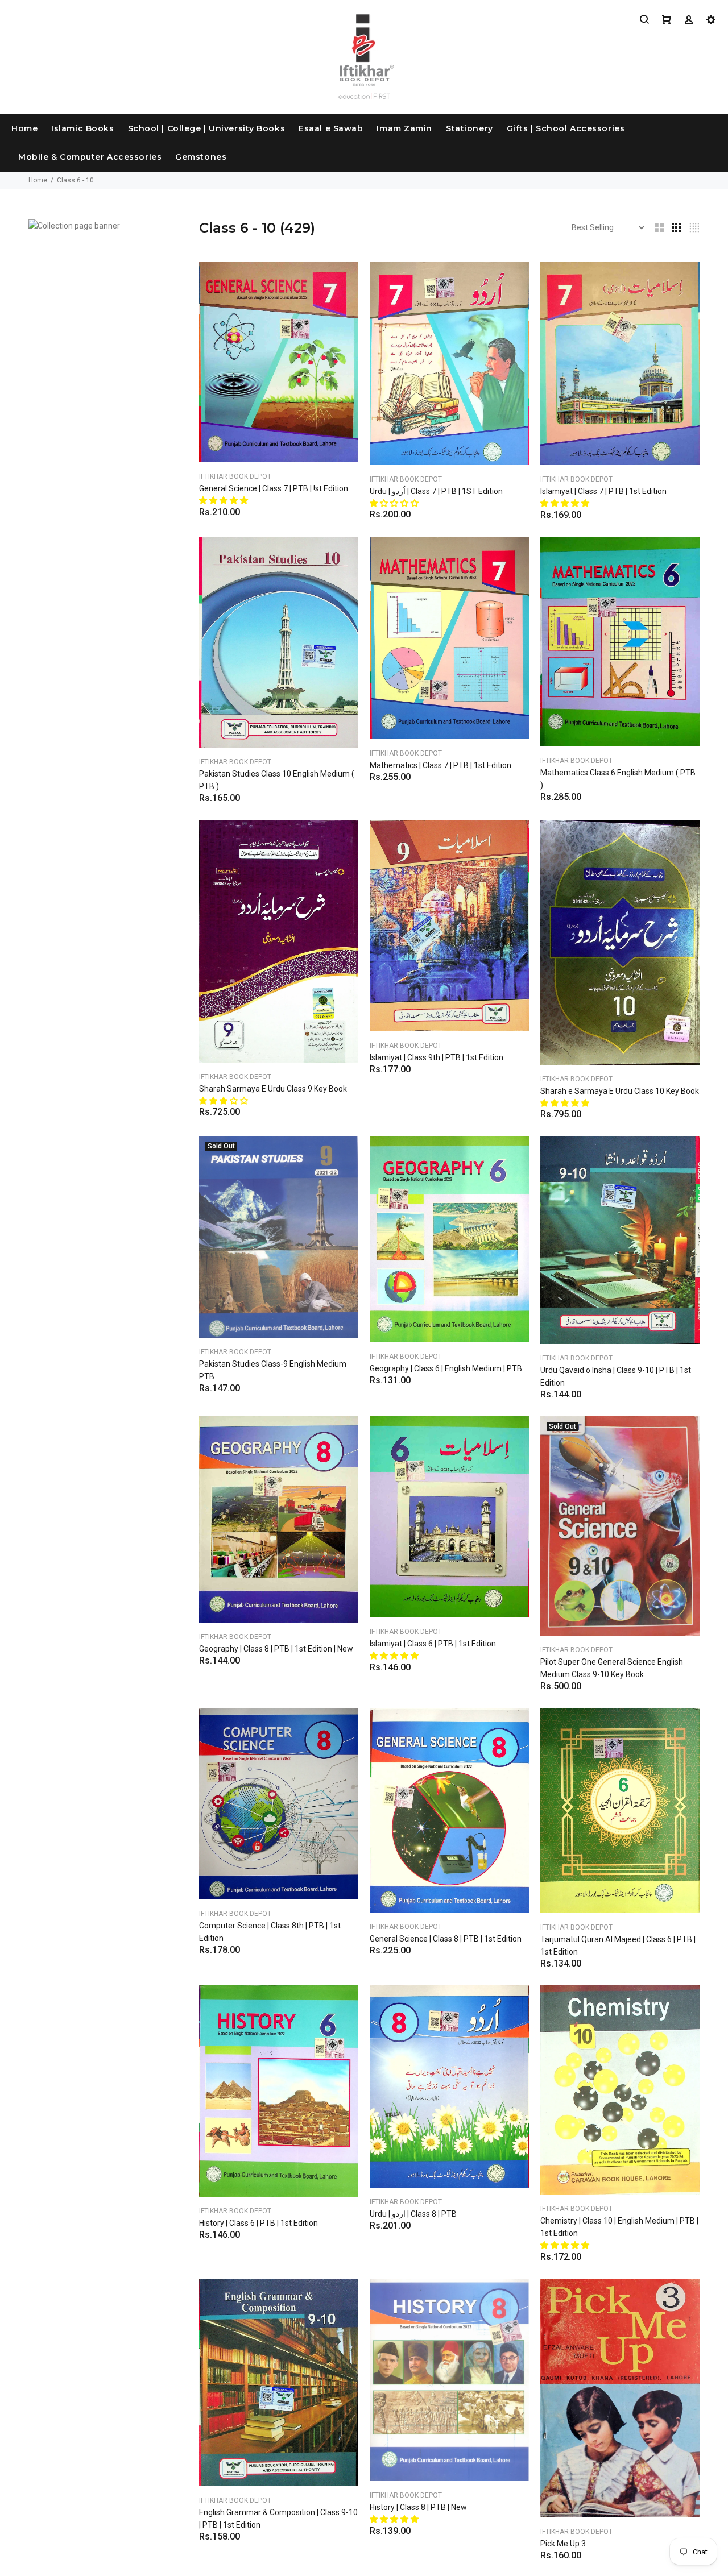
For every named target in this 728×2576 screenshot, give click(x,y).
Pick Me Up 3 (563, 2544)
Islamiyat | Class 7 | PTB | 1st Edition (603, 491)
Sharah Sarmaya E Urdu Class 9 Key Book (273, 1089)
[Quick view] (340, 281)
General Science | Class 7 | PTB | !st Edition (274, 488)
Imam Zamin (404, 128)
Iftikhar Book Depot (235, 476)
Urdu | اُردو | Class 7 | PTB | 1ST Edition (436, 491)
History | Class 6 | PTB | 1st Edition (258, 2223)
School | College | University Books (207, 128)
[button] (224, 500)
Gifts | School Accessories (566, 128)
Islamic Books (82, 128)
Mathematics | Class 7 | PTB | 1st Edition (440, 765)
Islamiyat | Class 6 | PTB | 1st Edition (433, 1644)
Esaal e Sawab (331, 128)
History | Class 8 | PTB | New (418, 2507)
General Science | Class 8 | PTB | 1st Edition (446, 1939)
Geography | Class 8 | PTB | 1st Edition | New (276, 1649)
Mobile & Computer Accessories (90, 157)
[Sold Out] (279, 1236)
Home (24, 128)
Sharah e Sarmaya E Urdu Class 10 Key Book (620, 1091)
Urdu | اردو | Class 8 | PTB (413, 2214)
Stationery (470, 128)
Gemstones (201, 157)
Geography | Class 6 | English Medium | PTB (446, 1368)
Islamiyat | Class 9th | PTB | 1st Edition (437, 1057)
